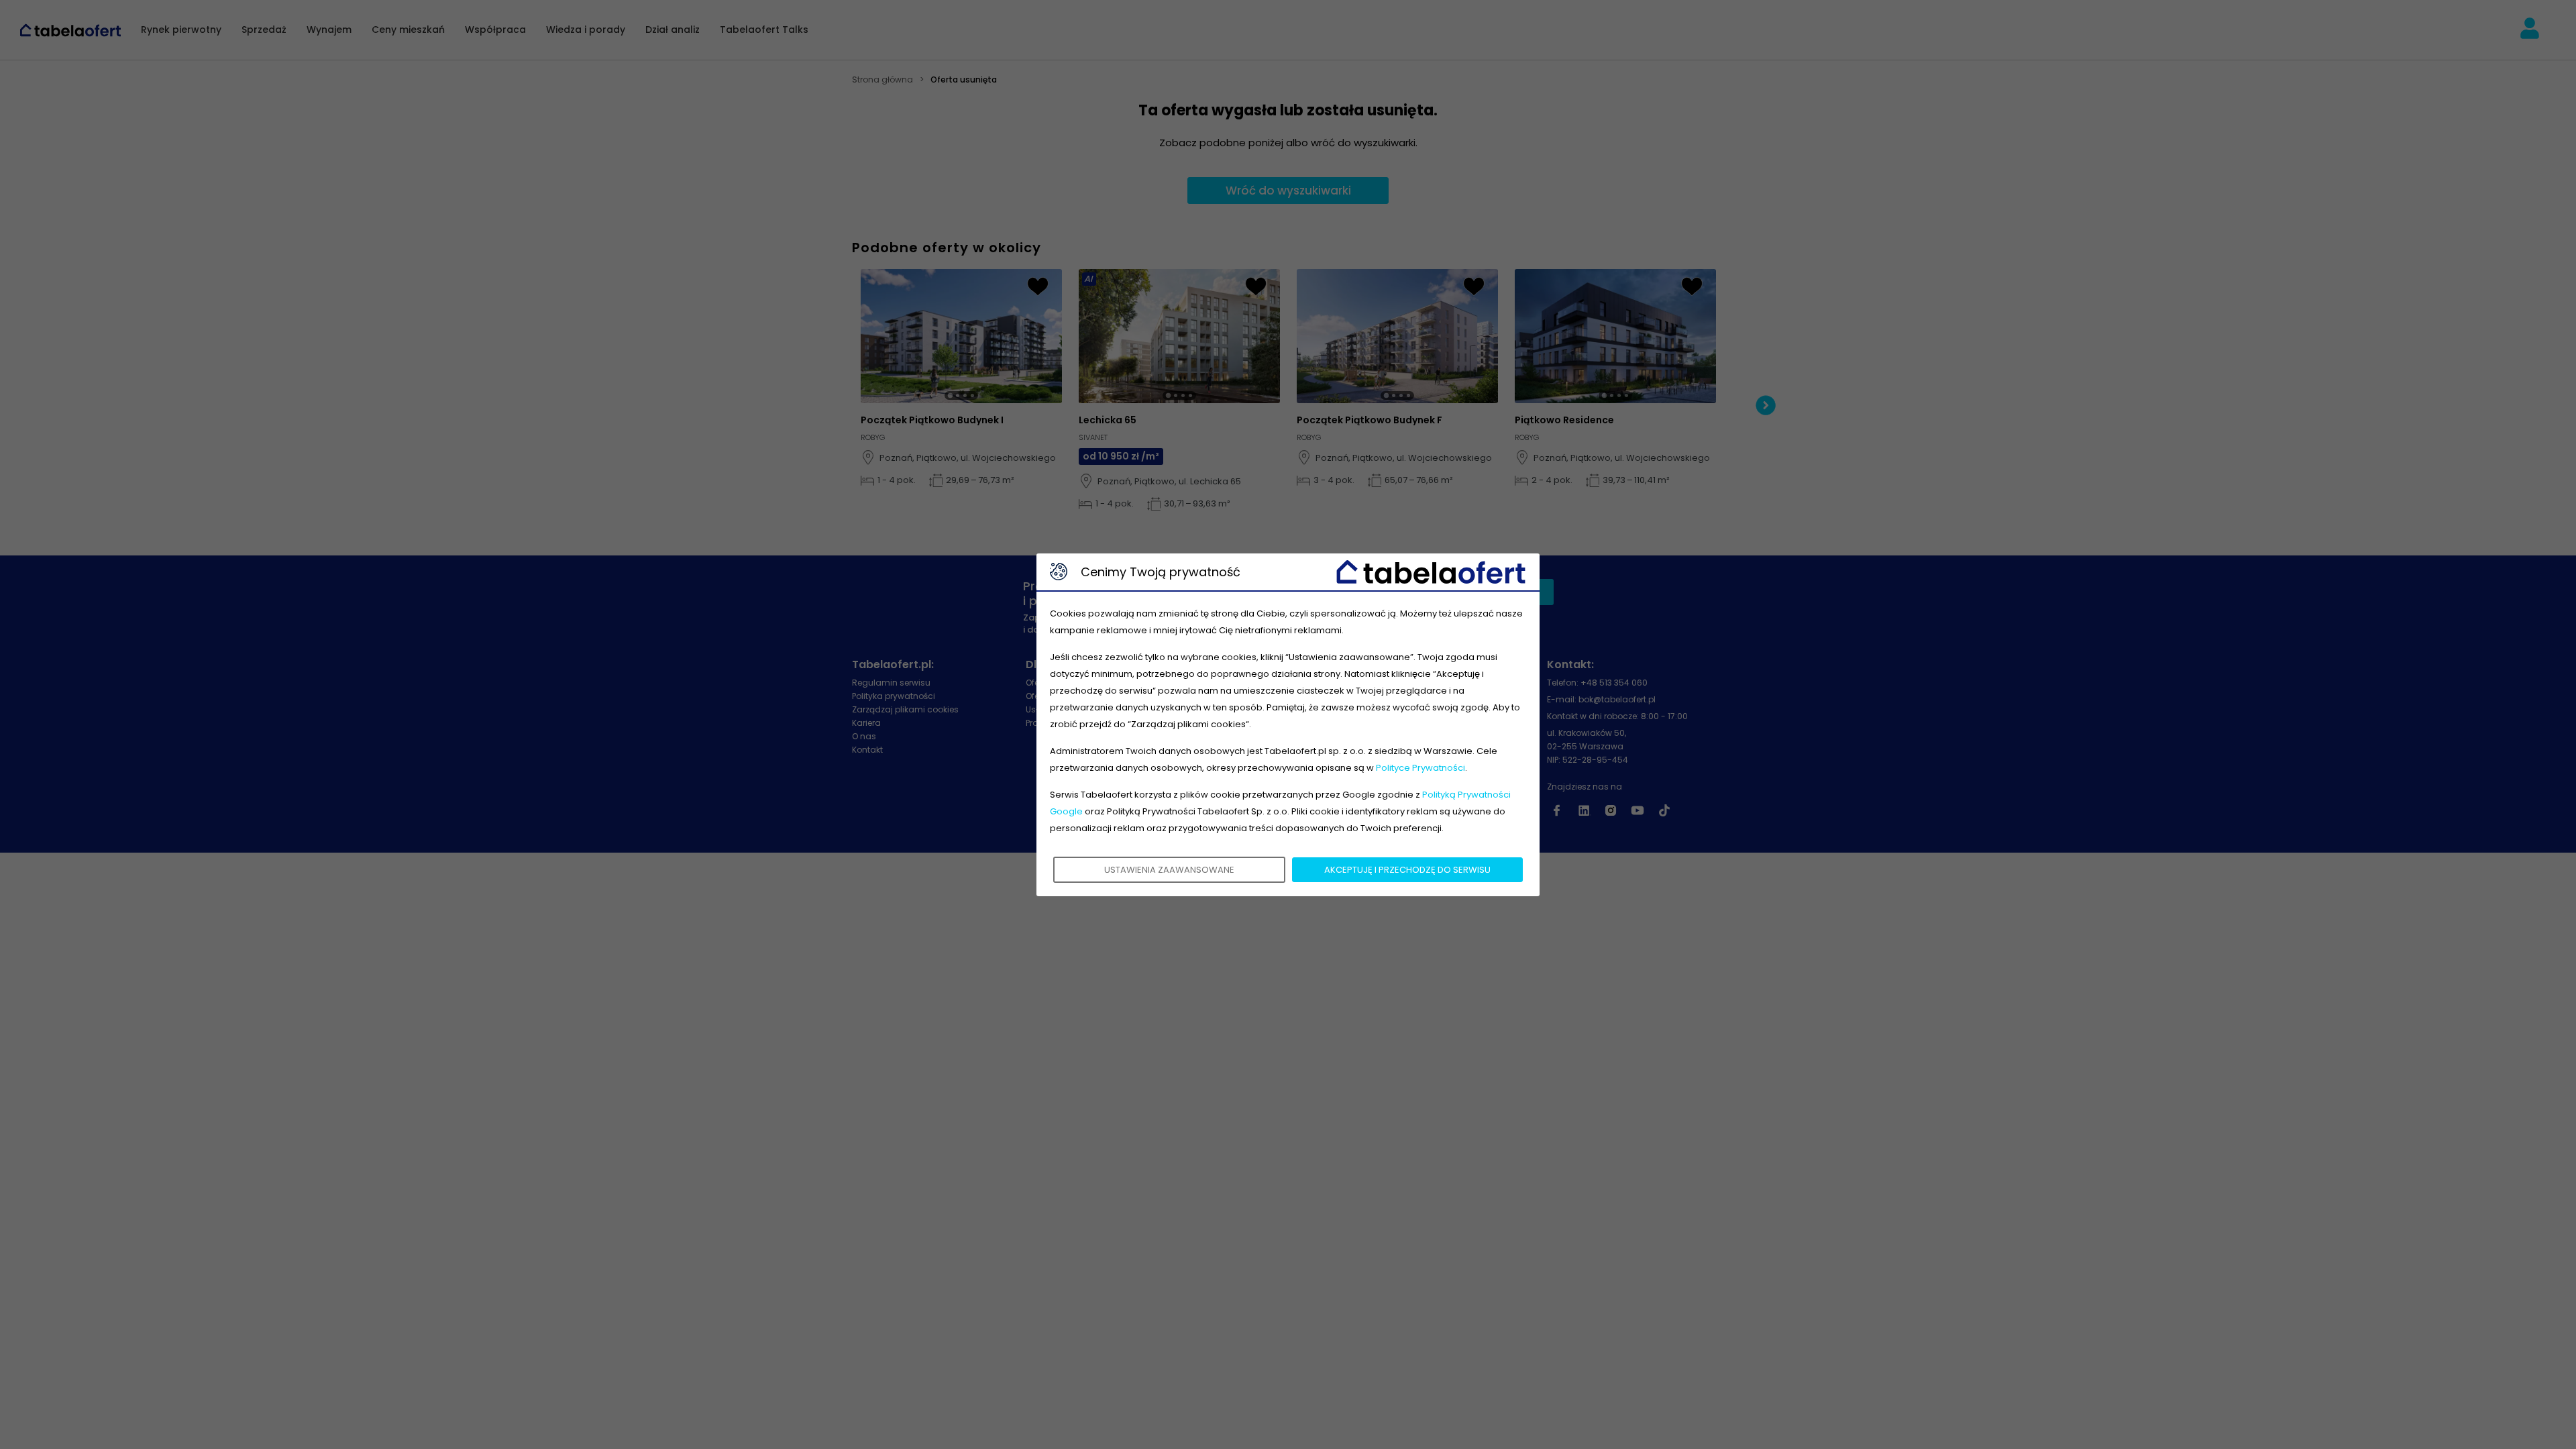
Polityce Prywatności (1420, 768)
